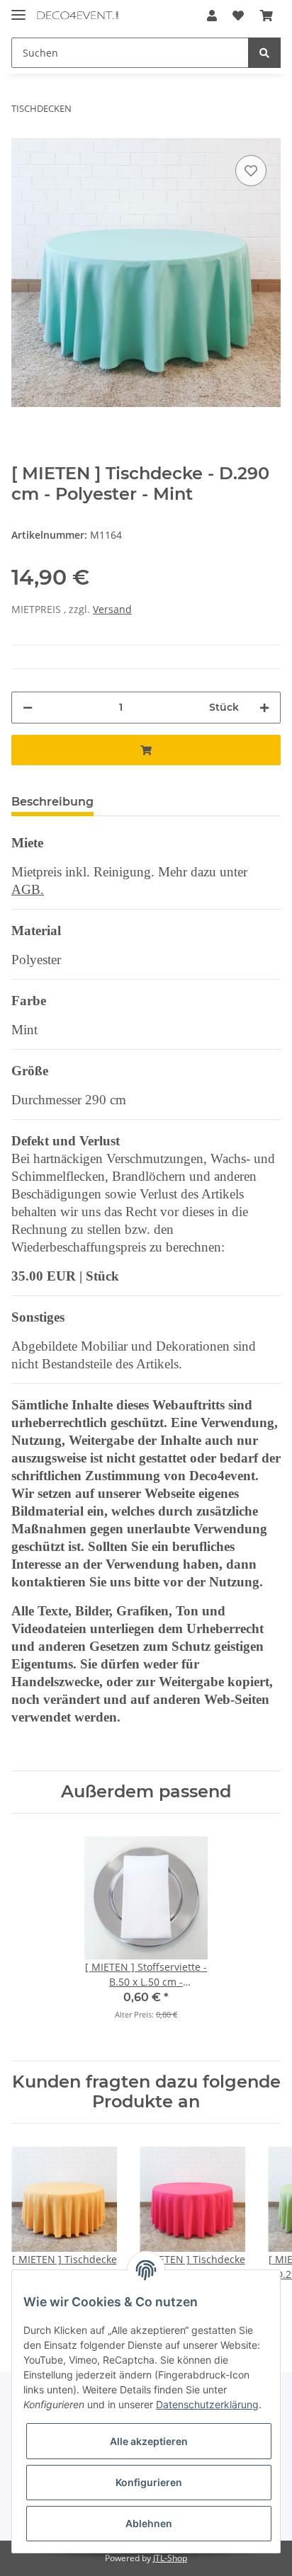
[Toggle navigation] (18, 9)
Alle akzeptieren (149, 2441)
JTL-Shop (170, 2558)
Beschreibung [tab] (52, 802)
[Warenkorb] (266, 16)
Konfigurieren (149, 2482)
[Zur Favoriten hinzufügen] (251, 171)
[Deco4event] (78, 16)
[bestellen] (146, 750)
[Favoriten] (238, 16)
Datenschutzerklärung (207, 2404)
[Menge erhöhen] (264, 708)
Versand (112, 609)
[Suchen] (264, 53)
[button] (212, 16)
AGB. (28, 889)
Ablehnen (149, 2523)
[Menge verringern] (28, 708)
